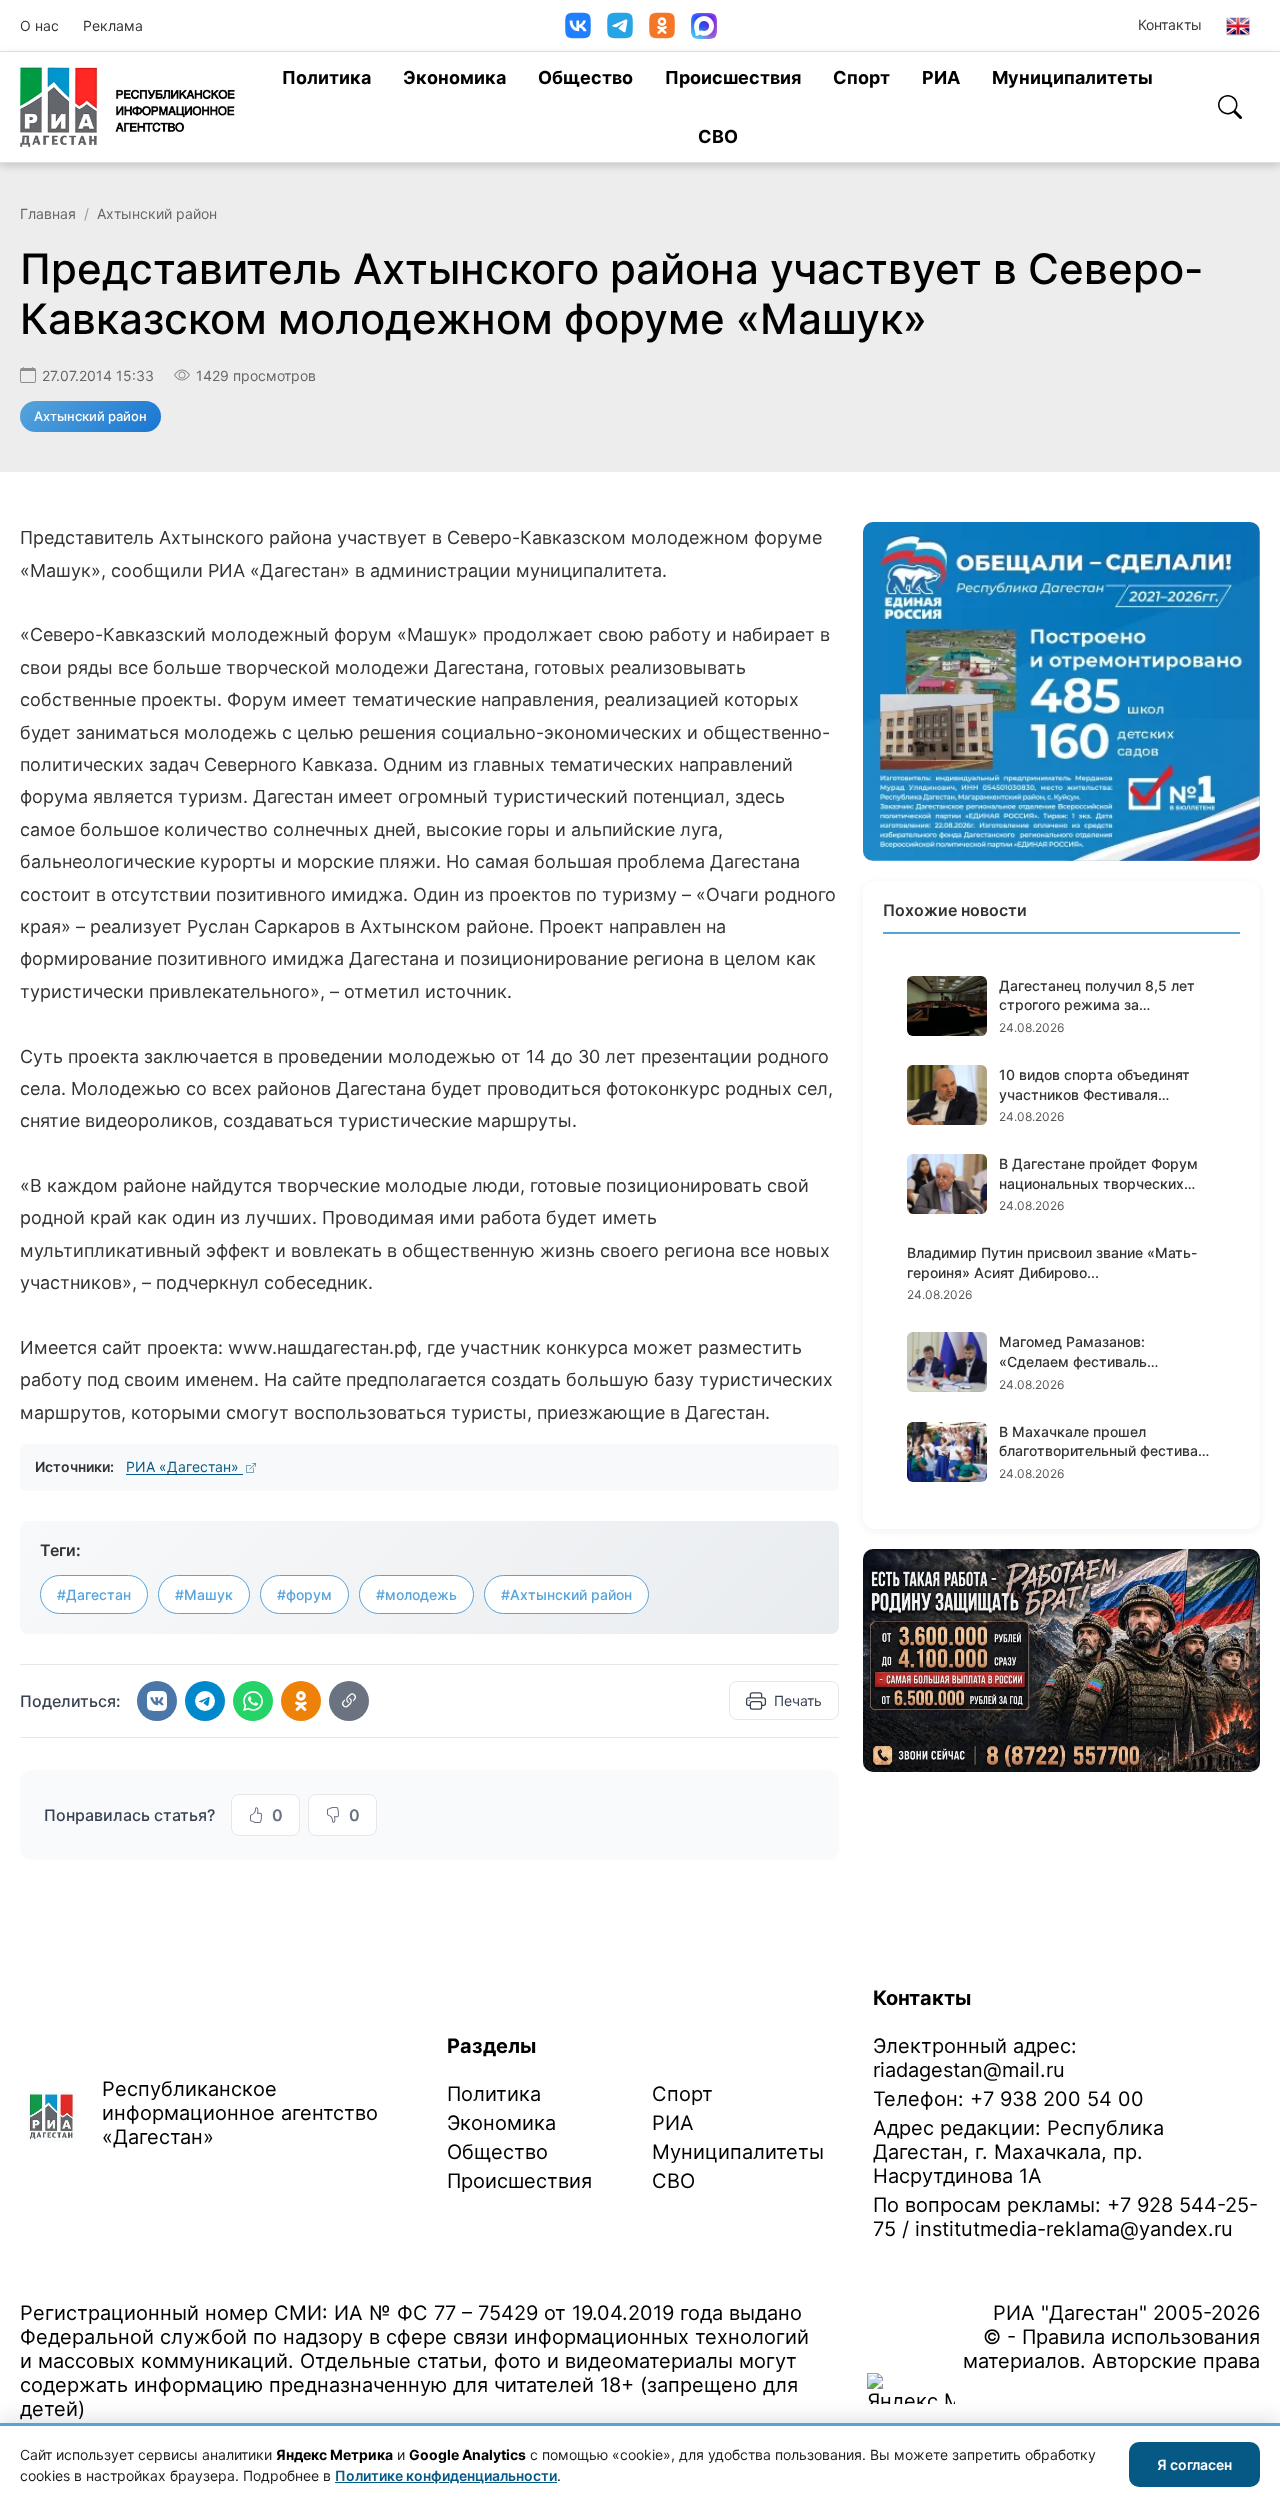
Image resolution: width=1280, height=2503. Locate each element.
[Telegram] (620, 25)
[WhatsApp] (253, 1701)
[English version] (1238, 26)
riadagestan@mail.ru (969, 2070)
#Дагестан (94, 1594)
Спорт (861, 77)
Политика (326, 77)
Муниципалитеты (1072, 77)
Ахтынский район (157, 213)
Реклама (113, 25)
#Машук (204, 1594)
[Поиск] (1230, 107)
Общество (585, 77)
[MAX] (704, 26)
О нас (39, 25)
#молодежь (416, 1594)
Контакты (1170, 24)
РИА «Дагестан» (184, 1466)
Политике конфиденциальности (446, 2475)
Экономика (454, 77)
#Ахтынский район (566, 1594)
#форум (304, 1594)
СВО (718, 136)
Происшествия (733, 77)
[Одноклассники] (662, 25)
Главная (48, 213)
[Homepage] (127, 107)
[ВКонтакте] (578, 25)
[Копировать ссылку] (349, 1701)
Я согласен (1194, 2464)
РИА (941, 77)
